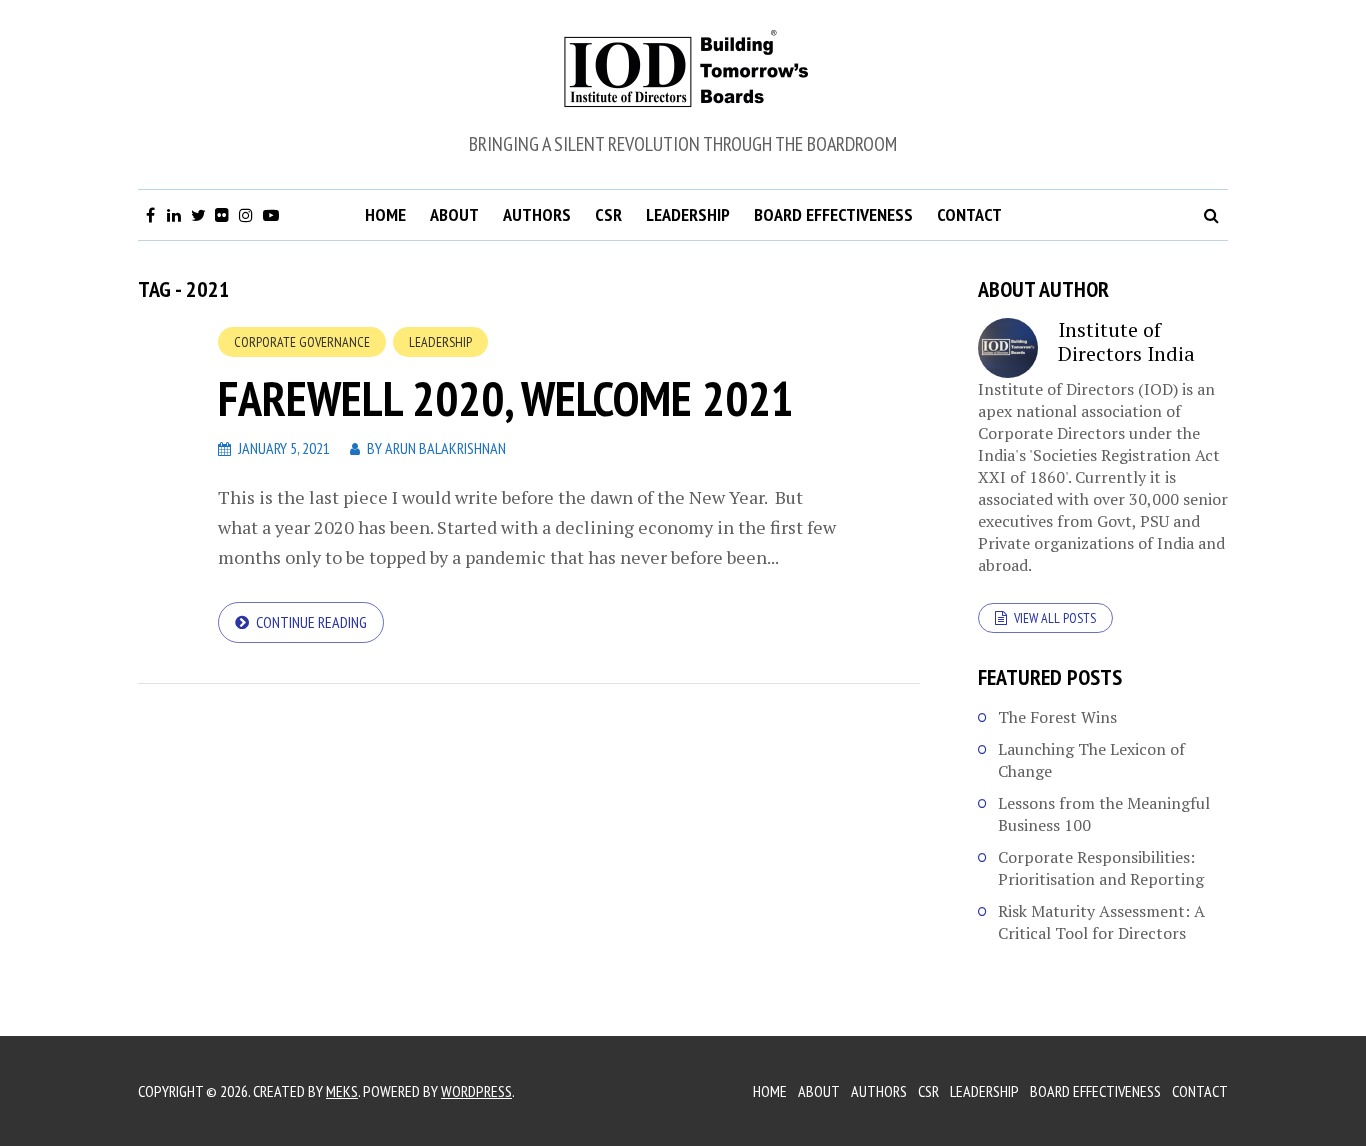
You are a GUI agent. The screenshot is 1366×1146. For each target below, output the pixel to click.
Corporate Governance (302, 342)
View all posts (1055, 618)
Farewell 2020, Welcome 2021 (506, 398)
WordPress (476, 1091)
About (454, 214)
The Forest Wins (1057, 717)
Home (385, 214)
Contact (969, 214)
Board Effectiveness (833, 214)
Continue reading (311, 622)
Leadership (688, 214)
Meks (342, 1091)
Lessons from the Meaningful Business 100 (1104, 814)
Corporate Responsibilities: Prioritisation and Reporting (1101, 868)
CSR (608, 214)
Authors (537, 214)
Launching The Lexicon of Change (1091, 760)
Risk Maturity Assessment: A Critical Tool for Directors (1101, 922)
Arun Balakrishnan (445, 448)
